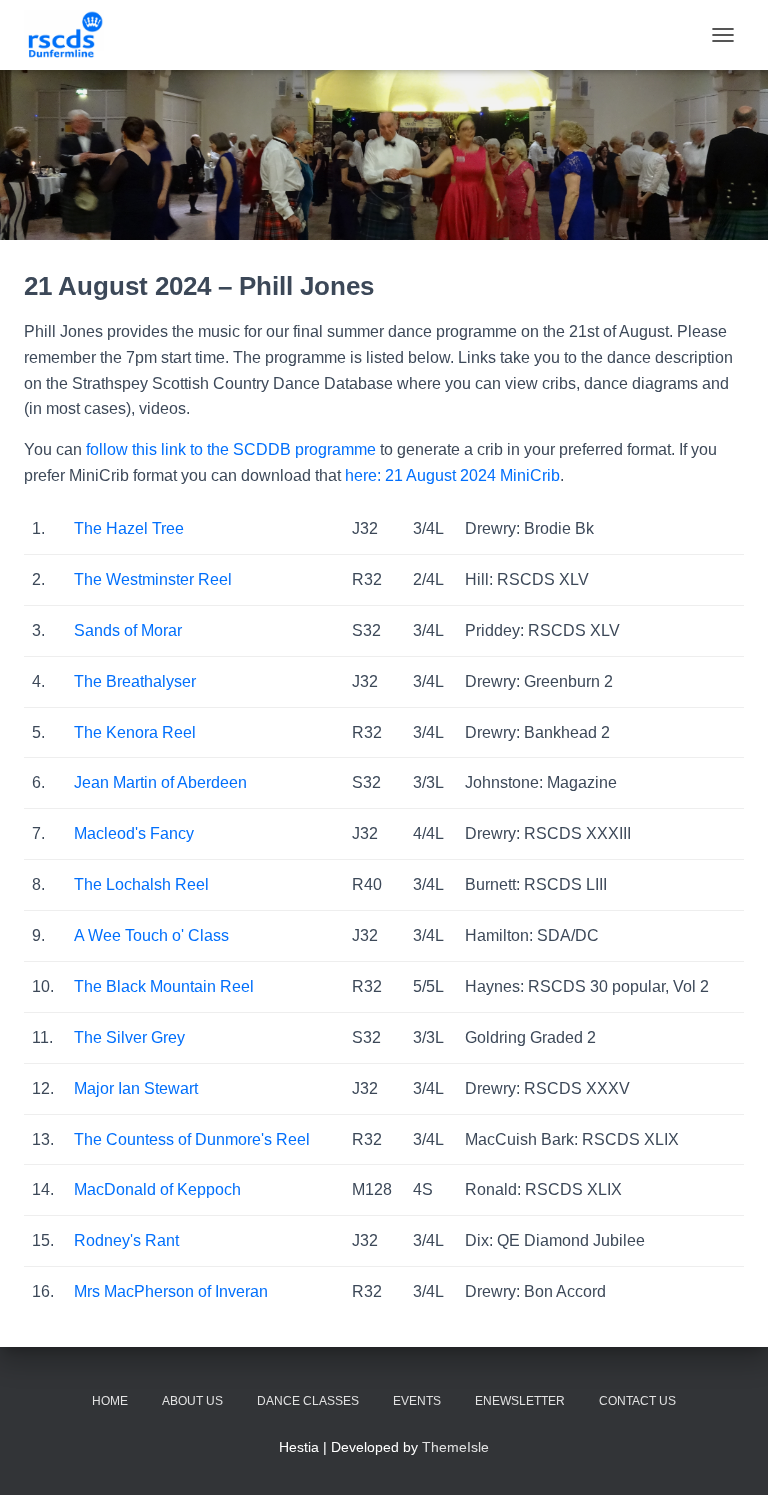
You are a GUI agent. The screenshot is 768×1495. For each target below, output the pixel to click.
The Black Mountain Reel (164, 986)
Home (110, 1401)
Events (417, 1401)
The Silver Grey (129, 1037)
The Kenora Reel (135, 732)
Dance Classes (308, 1401)
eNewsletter (520, 1401)
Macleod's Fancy (134, 833)
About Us (192, 1401)
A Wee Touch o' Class (151, 935)
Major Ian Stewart (136, 1088)
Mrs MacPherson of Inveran (171, 1291)
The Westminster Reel (153, 579)
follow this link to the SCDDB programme (231, 449)
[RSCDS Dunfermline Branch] (71, 35)
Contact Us (637, 1401)
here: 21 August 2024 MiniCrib (452, 475)
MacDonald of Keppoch (157, 1189)
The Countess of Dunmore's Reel (192, 1139)
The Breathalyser (135, 681)
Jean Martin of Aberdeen (160, 782)
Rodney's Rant (126, 1240)
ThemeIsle (455, 1447)
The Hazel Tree (129, 528)
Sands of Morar (128, 630)
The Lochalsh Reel (141, 884)
